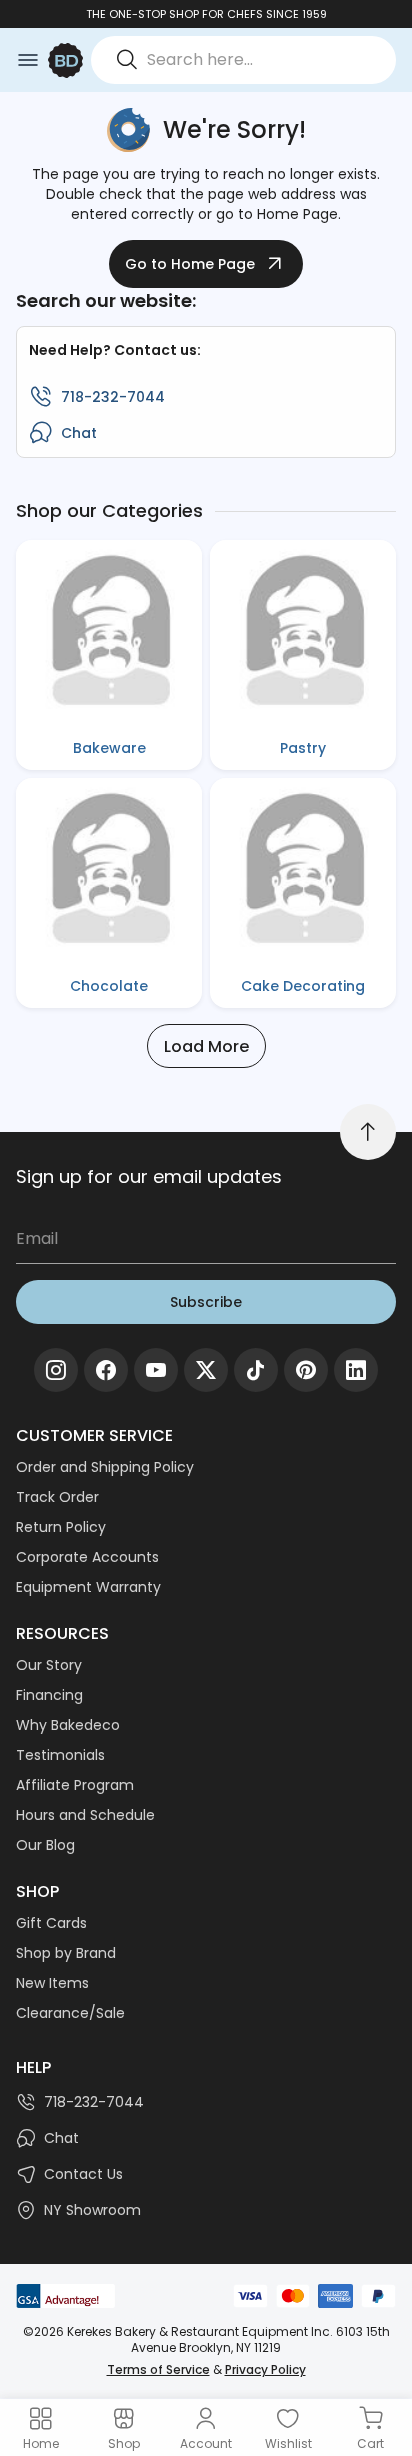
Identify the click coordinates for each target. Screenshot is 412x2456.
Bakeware (109, 748)
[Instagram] (56, 1370)
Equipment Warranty (88, 1587)
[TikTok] (256, 1370)
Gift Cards (51, 1923)
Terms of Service (158, 2369)
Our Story (49, 1665)
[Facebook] (106, 1370)
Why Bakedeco (68, 1725)
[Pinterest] (306, 1370)
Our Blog (45, 1845)
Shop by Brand (66, 1953)
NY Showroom (92, 2210)
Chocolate (109, 986)
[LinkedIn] (356, 1370)
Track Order (57, 1497)
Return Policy (61, 1527)
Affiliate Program (75, 1785)
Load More (206, 1046)
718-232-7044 (113, 397)
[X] (206, 1370)
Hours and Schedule (85, 1815)
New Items (52, 1983)
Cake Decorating (303, 986)
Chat (79, 433)
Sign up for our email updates (149, 1176)
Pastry (303, 748)
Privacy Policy (265, 2369)
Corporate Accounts (87, 1557)
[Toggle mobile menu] (28, 60)
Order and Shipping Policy (105, 1467)
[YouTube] (156, 1370)
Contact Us (83, 2174)
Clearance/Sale (70, 2013)
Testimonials (60, 1755)
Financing (49, 1695)
